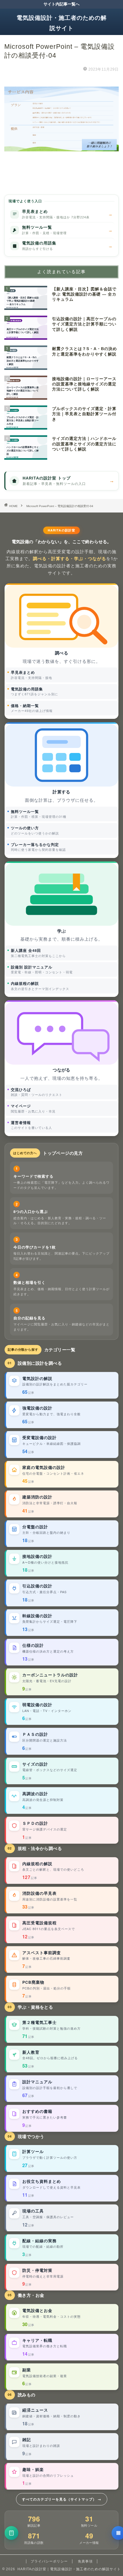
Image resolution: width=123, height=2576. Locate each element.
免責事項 (85, 2561)
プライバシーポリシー (49, 2561)
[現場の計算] (11, 2533)
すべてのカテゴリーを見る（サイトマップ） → (62, 2499)
